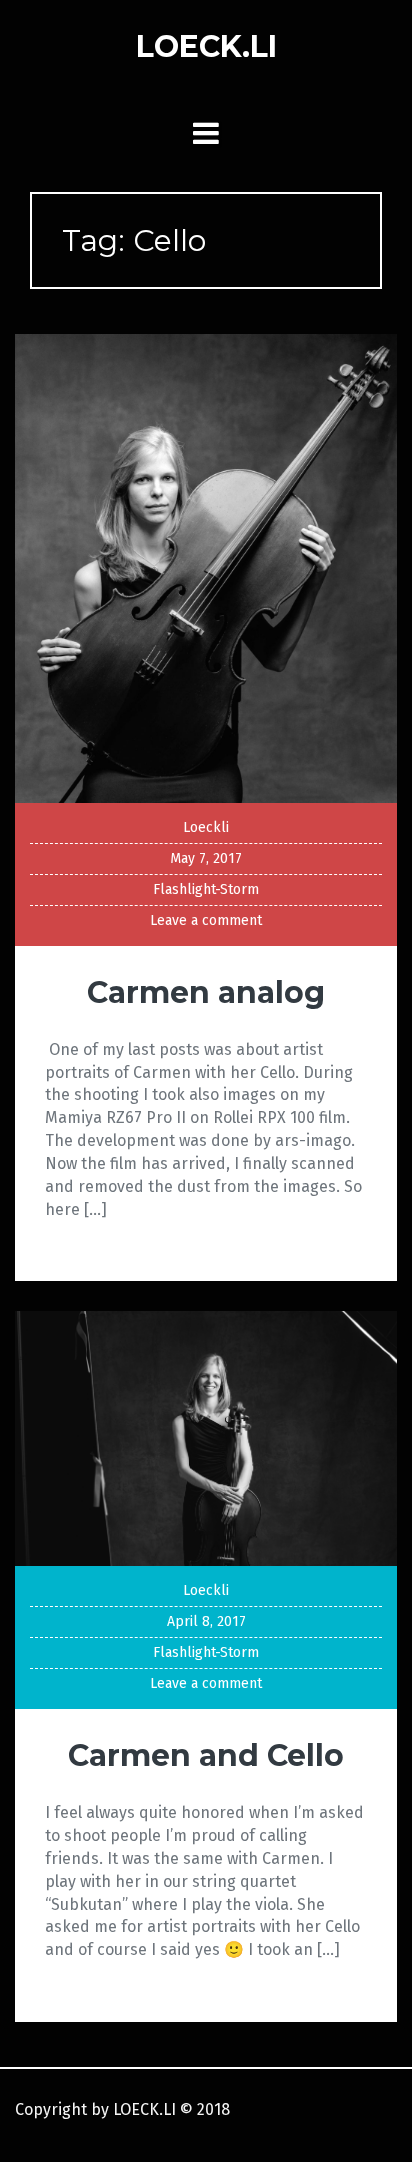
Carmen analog (206, 992)
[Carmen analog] (206, 567)
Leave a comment (206, 920)
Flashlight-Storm (206, 889)
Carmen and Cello (206, 1755)
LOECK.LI (206, 46)
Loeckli (206, 827)
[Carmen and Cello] (206, 1437)
